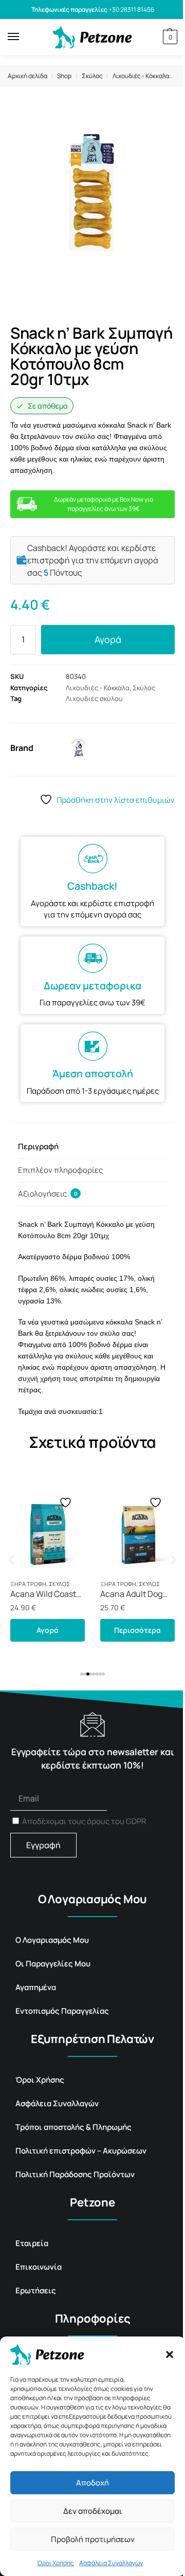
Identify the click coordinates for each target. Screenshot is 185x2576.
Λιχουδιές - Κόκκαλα (141, 76)
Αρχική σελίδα (27, 76)
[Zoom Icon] (164, 118)
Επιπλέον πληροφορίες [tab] (60, 1170)
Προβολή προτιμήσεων (93, 2539)
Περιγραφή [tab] (38, 1146)
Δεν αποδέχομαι (93, 2511)
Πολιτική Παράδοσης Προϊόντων (75, 2174)
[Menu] (23, 37)
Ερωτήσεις (36, 2290)
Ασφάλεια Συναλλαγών (111, 2563)
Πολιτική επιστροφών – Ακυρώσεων (81, 2151)
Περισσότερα (137, 1630)
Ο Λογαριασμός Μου (52, 1940)
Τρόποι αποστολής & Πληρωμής (73, 2127)
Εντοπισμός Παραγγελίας (62, 2011)
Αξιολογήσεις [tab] (48, 1194)
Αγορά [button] (48, 1630)
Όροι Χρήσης (55, 2563)
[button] (170, 2354)
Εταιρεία (32, 2243)
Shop (64, 76)
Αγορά (108, 639)
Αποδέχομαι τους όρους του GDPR (84, 1821)
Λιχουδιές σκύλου (94, 698)
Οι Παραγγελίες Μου (53, 1964)
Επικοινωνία (39, 2267)
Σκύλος (92, 76)
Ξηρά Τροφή (28, 1584)
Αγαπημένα (36, 1987)
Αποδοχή (92, 2483)
